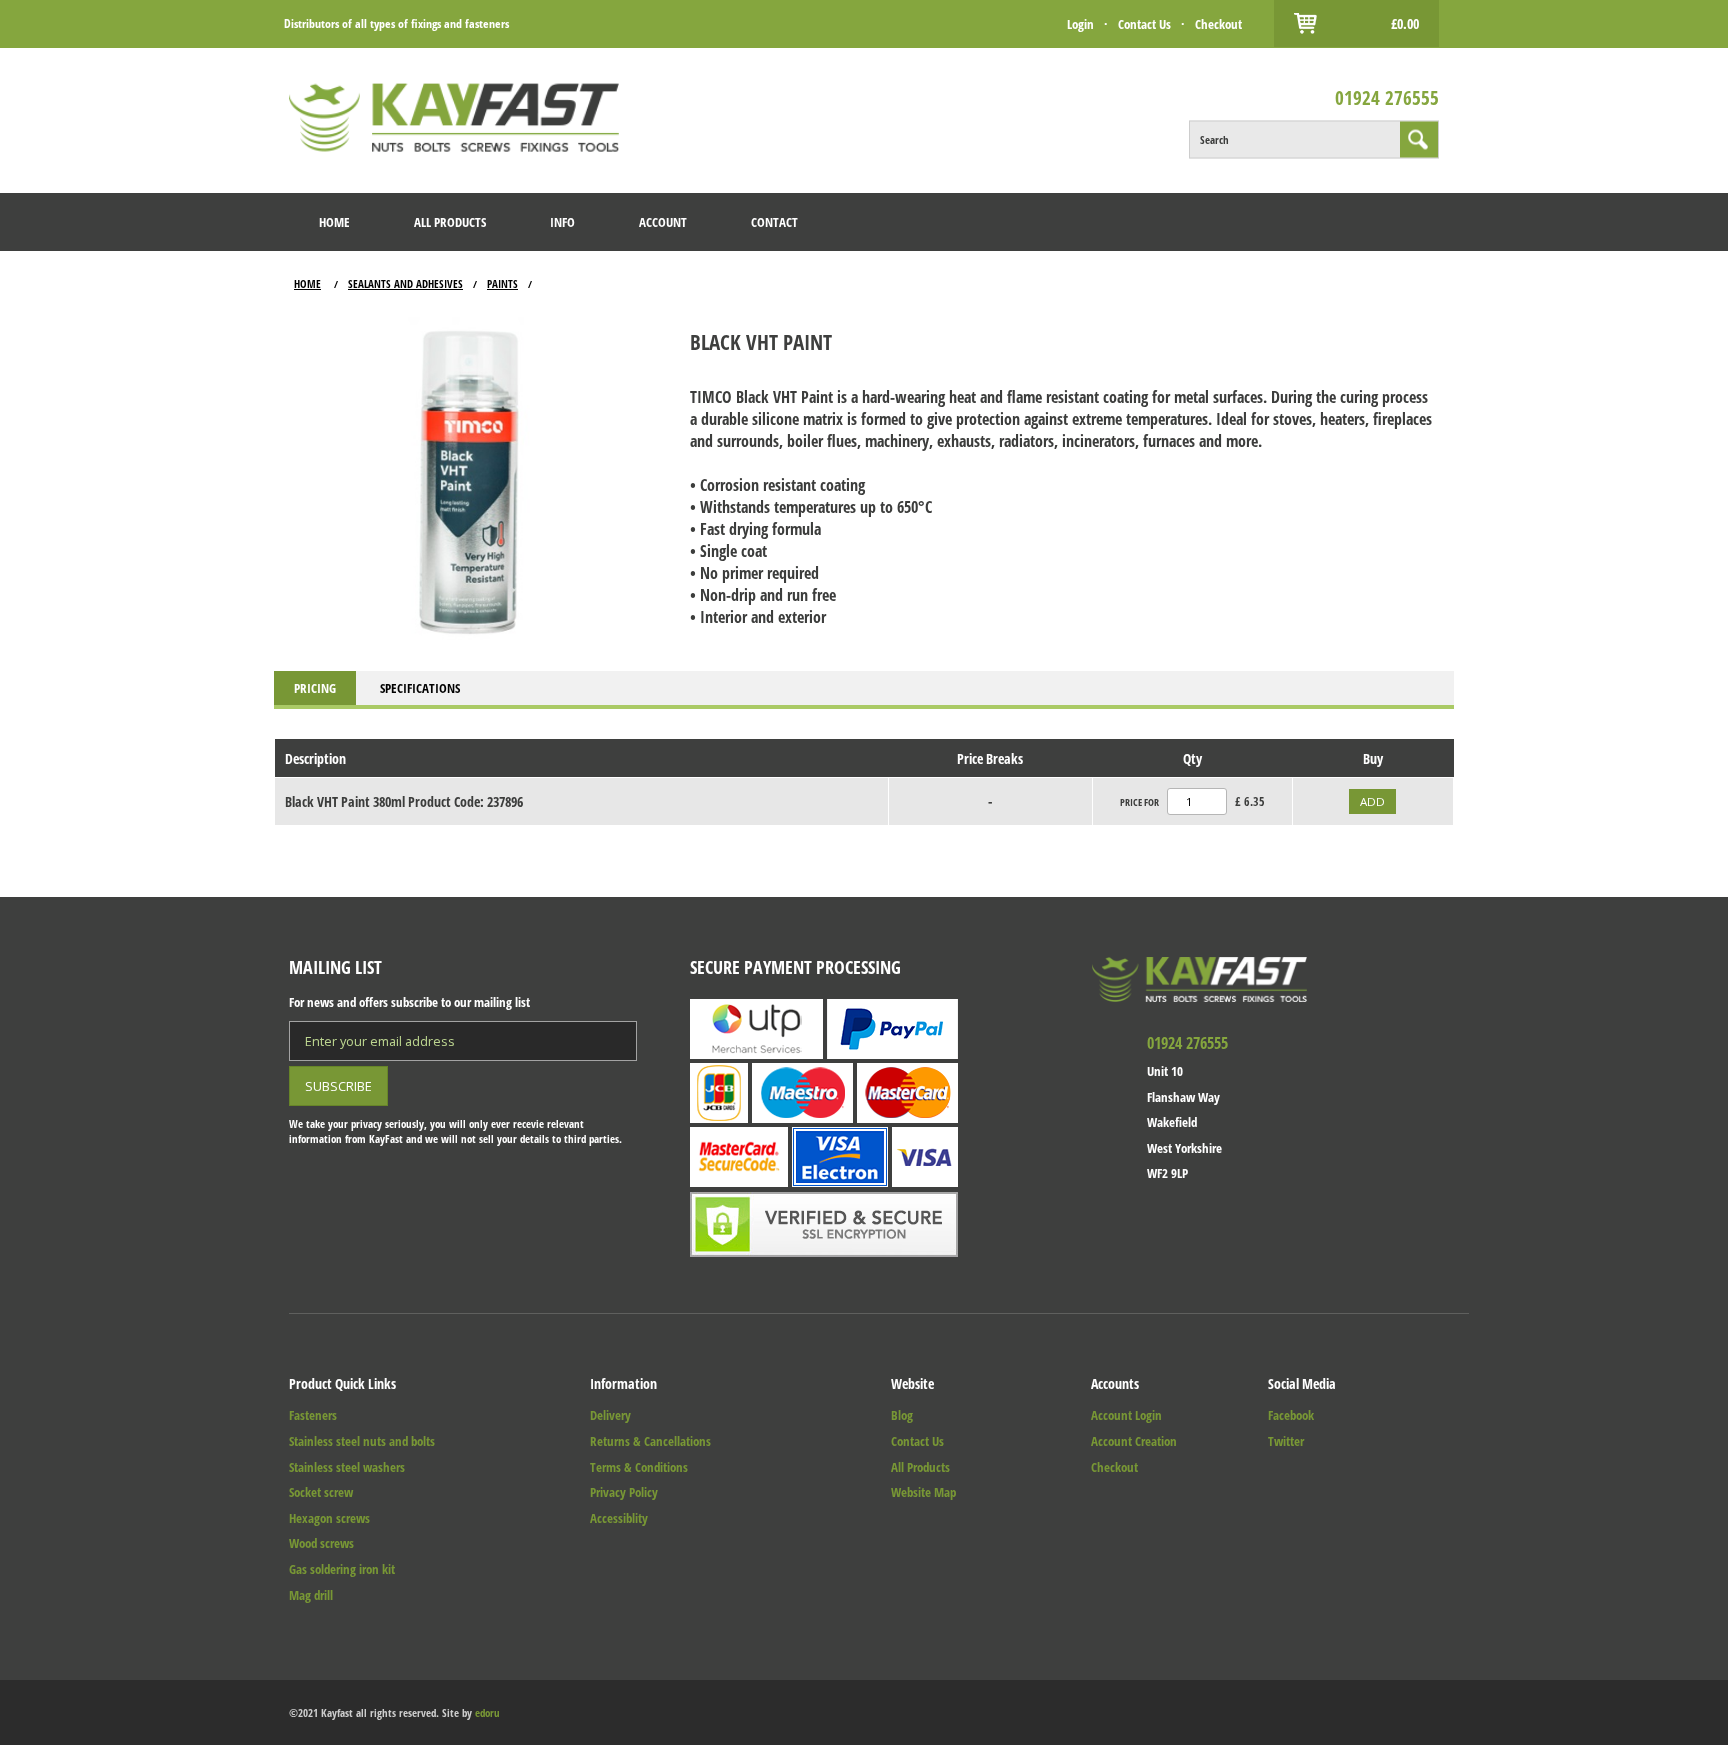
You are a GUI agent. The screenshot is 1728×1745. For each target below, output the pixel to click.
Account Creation (1134, 1441)
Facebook (1291, 1415)
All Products (920, 1467)
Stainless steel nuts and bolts (362, 1441)
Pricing (315, 688)
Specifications (420, 688)
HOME (334, 222)
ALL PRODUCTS (450, 222)
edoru (487, 1712)
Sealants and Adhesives (405, 283)
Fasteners (313, 1415)
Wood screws (321, 1543)
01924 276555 (1387, 96)
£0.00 (1405, 23)
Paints (502, 283)
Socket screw (321, 1492)
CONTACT (774, 222)
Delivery (610, 1415)
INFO (562, 222)
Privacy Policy (624, 1492)
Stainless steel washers (347, 1467)
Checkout (1218, 24)
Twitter (1286, 1441)
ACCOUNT (663, 222)
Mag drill (311, 1595)
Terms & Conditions (639, 1467)
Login (1080, 24)
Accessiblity (619, 1518)
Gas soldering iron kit (342, 1569)
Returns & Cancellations (650, 1441)
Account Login (1126, 1415)
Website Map (923, 1492)
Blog (902, 1415)
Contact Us (1144, 24)
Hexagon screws (329, 1518)
